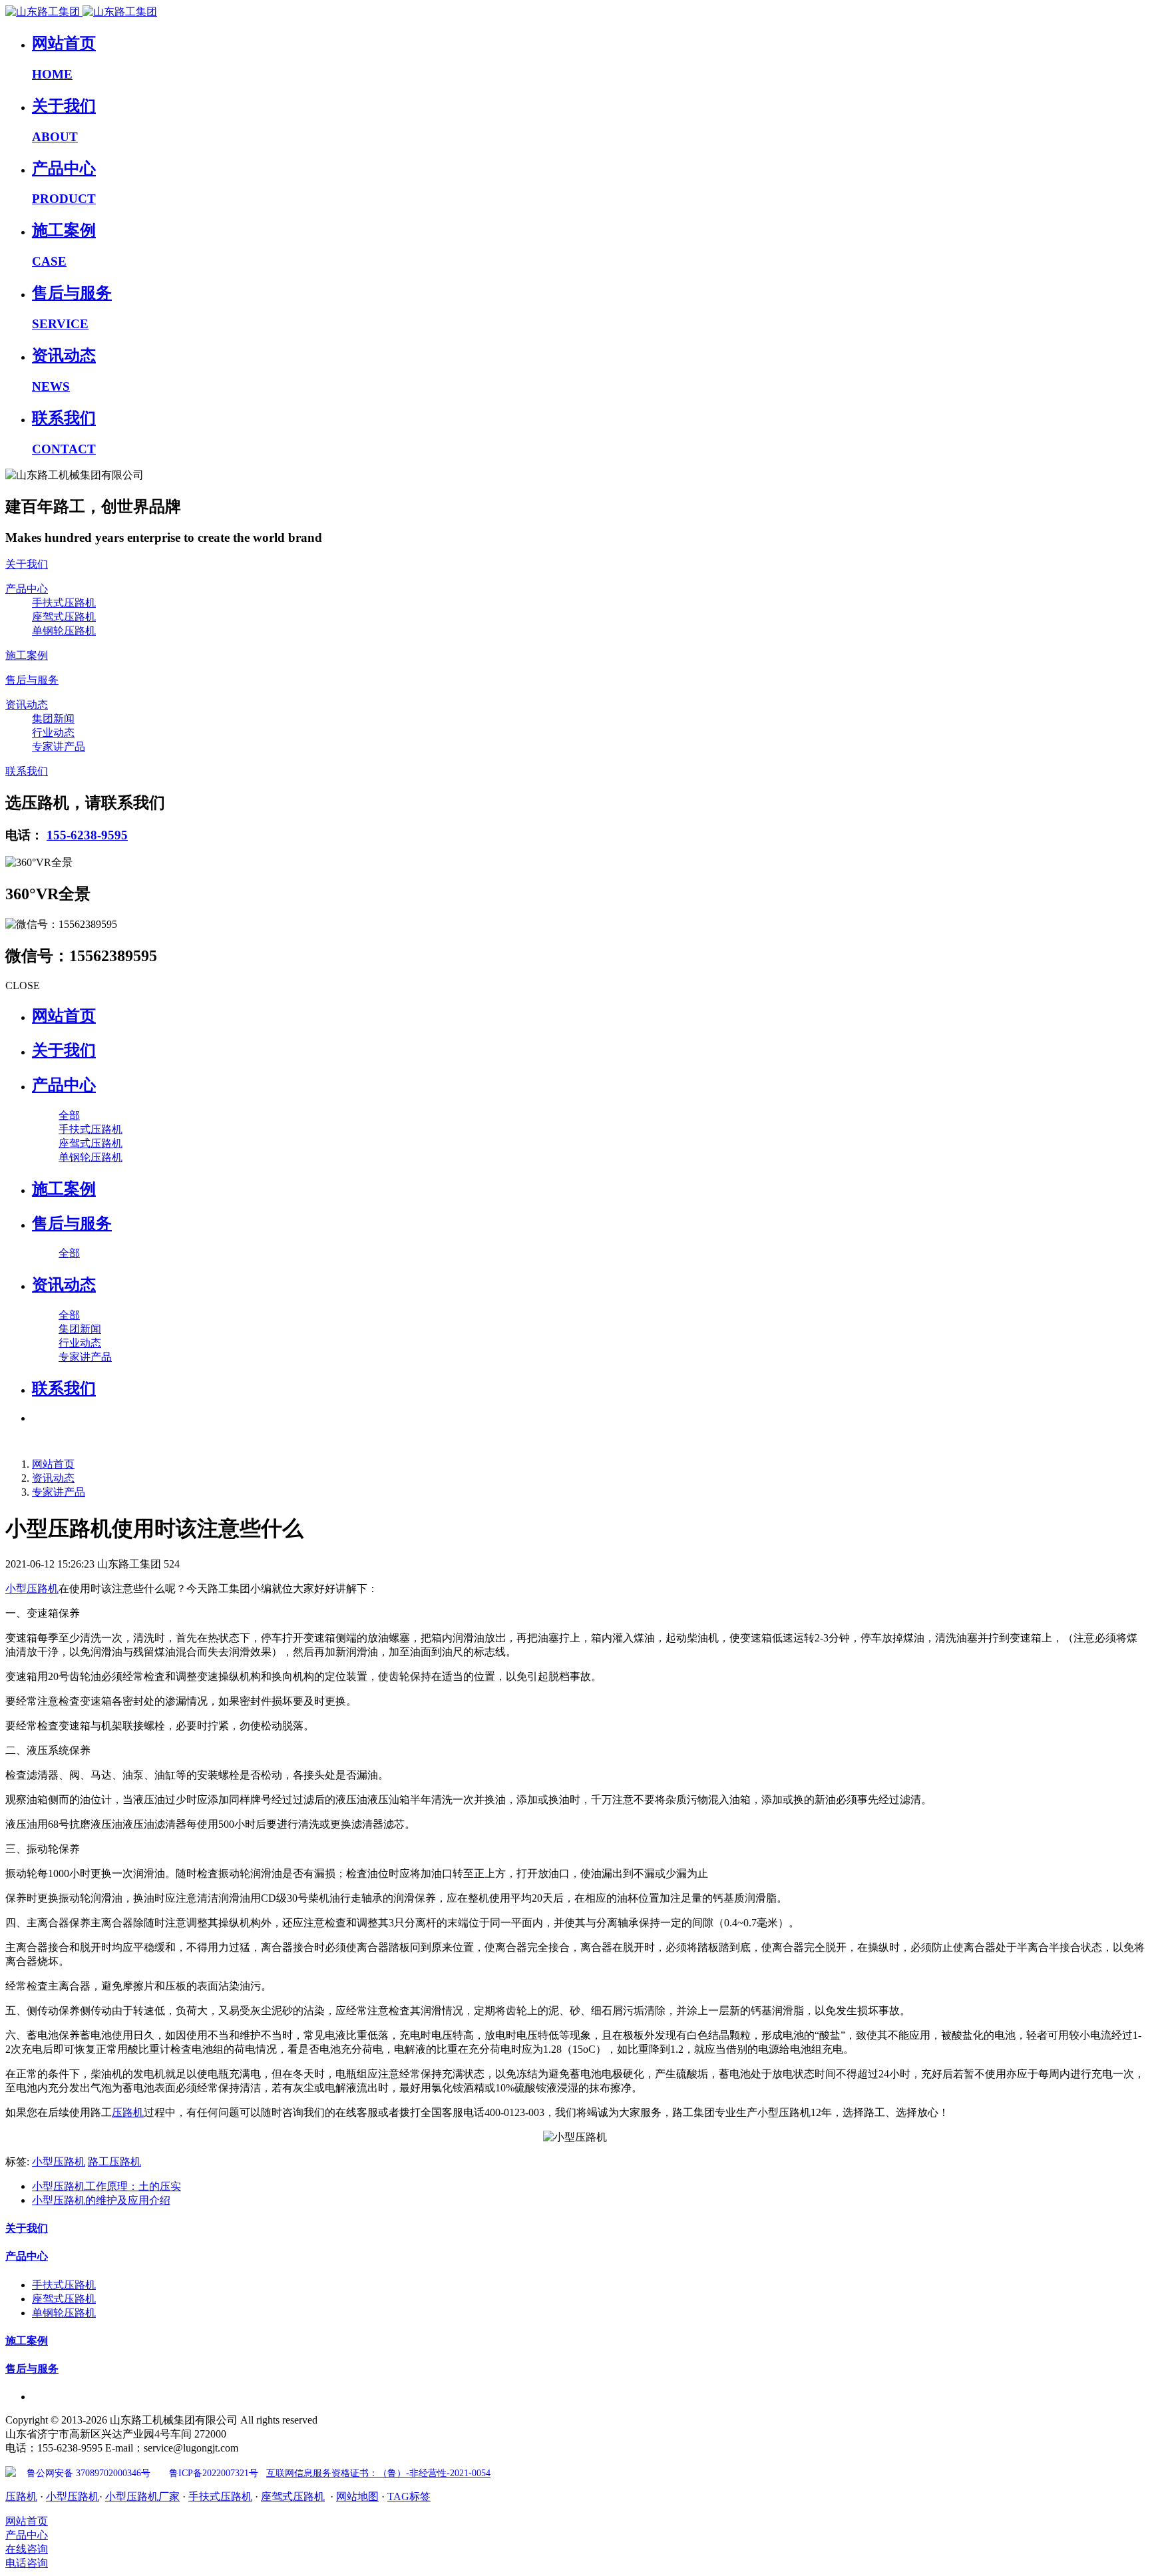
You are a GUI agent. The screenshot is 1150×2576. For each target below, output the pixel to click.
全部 (69, 1115)
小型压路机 (32, 1589)
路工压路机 (114, 2162)
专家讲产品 (59, 1492)
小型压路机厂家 (142, 2496)
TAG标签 (409, 2496)
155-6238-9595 (87, 835)
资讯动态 (53, 1478)
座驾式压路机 (293, 2496)
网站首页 (64, 1016)
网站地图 (357, 2496)
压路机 (128, 2112)
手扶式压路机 (220, 2496)
